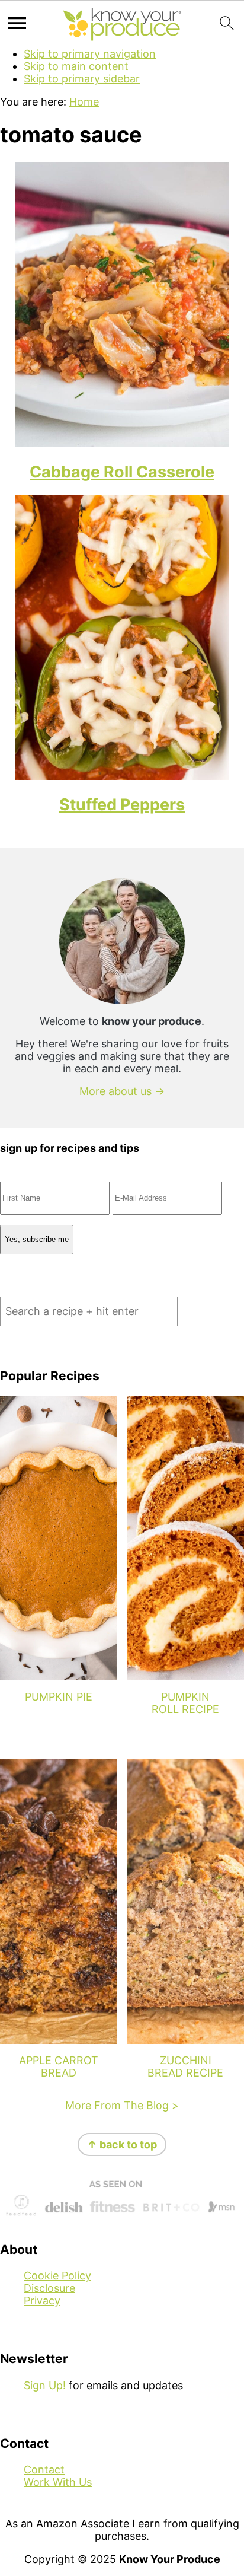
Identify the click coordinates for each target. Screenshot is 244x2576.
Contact (44, 2470)
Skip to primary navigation (90, 54)
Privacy (42, 2300)
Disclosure (49, 2288)
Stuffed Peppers (122, 805)
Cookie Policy (57, 2276)
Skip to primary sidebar (82, 79)
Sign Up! (45, 2385)
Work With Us (58, 2482)
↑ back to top (122, 2144)
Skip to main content (76, 66)
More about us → (122, 1091)
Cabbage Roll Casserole (122, 472)
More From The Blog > (122, 2105)
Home (84, 102)
